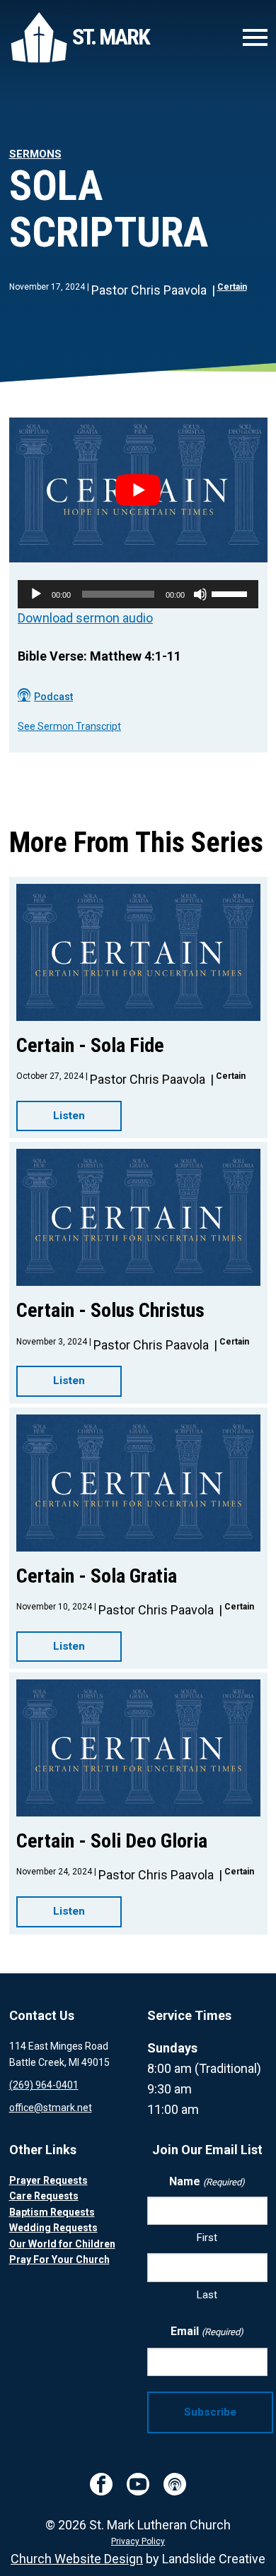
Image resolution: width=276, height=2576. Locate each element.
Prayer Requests (48, 2180)
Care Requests (44, 2196)
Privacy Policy (138, 2541)
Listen (69, 1116)
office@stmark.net (51, 2108)
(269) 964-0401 (44, 2085)
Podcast (53, 697)
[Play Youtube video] (138, 490)
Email (207, 2331)
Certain (232, 287)
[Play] (36, 594)
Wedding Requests (53, 2228)
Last (207, 2295)
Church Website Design (77, 2559)
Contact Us (42, 2015)
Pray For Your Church (59, 2259)
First (207, 2238)
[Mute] (200, 594)
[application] (138, 594)
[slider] (231, 593)
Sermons (35, 154)
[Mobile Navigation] (252, 37)
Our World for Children (62, 2244)
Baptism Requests (52, 2212)
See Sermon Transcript (69, 726)
